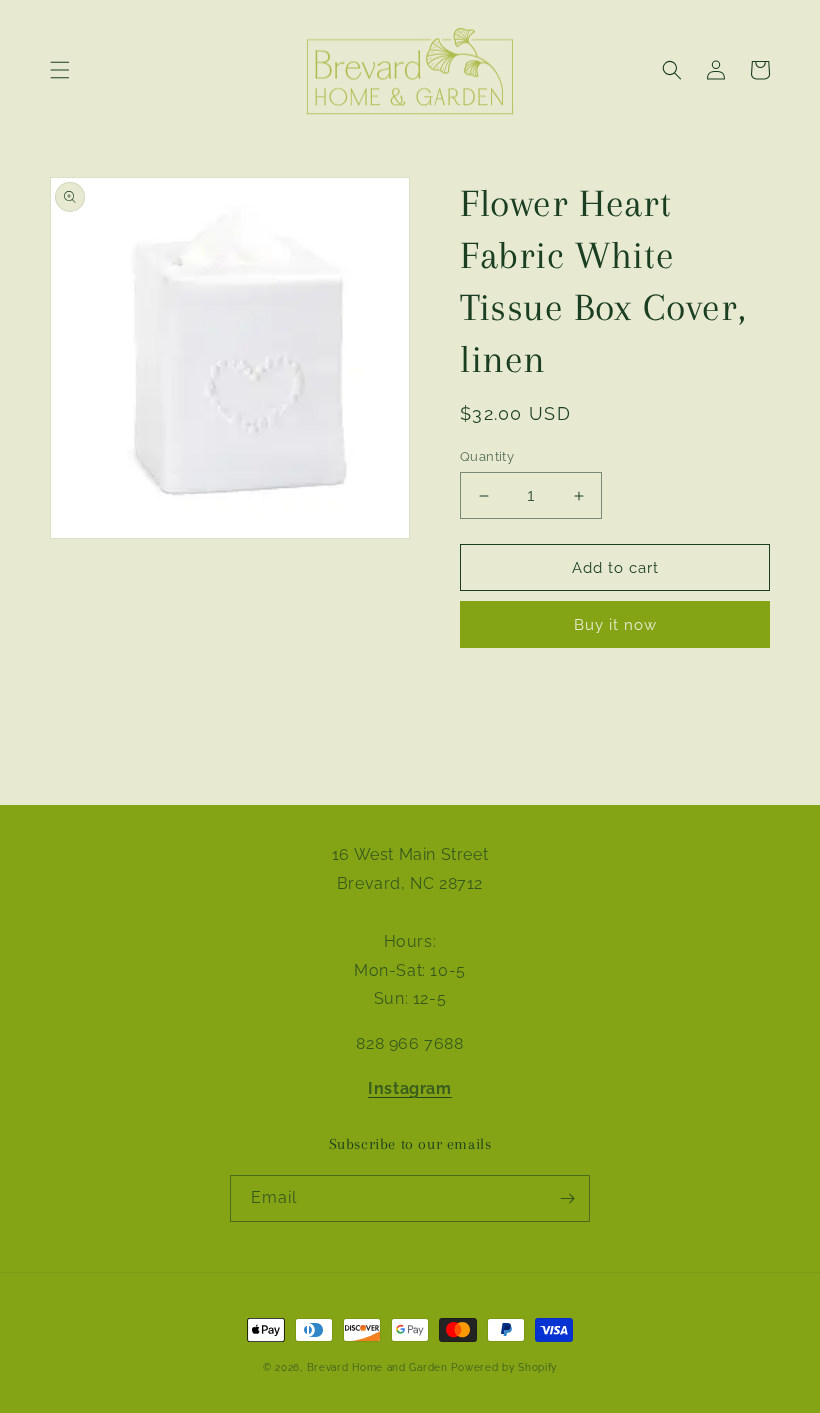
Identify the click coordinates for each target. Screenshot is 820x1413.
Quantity (487, 456)
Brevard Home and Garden (377, 1367)
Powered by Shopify (504, 1367)
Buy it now (615, 625)
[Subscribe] (567, 1198)
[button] (60, 70)
